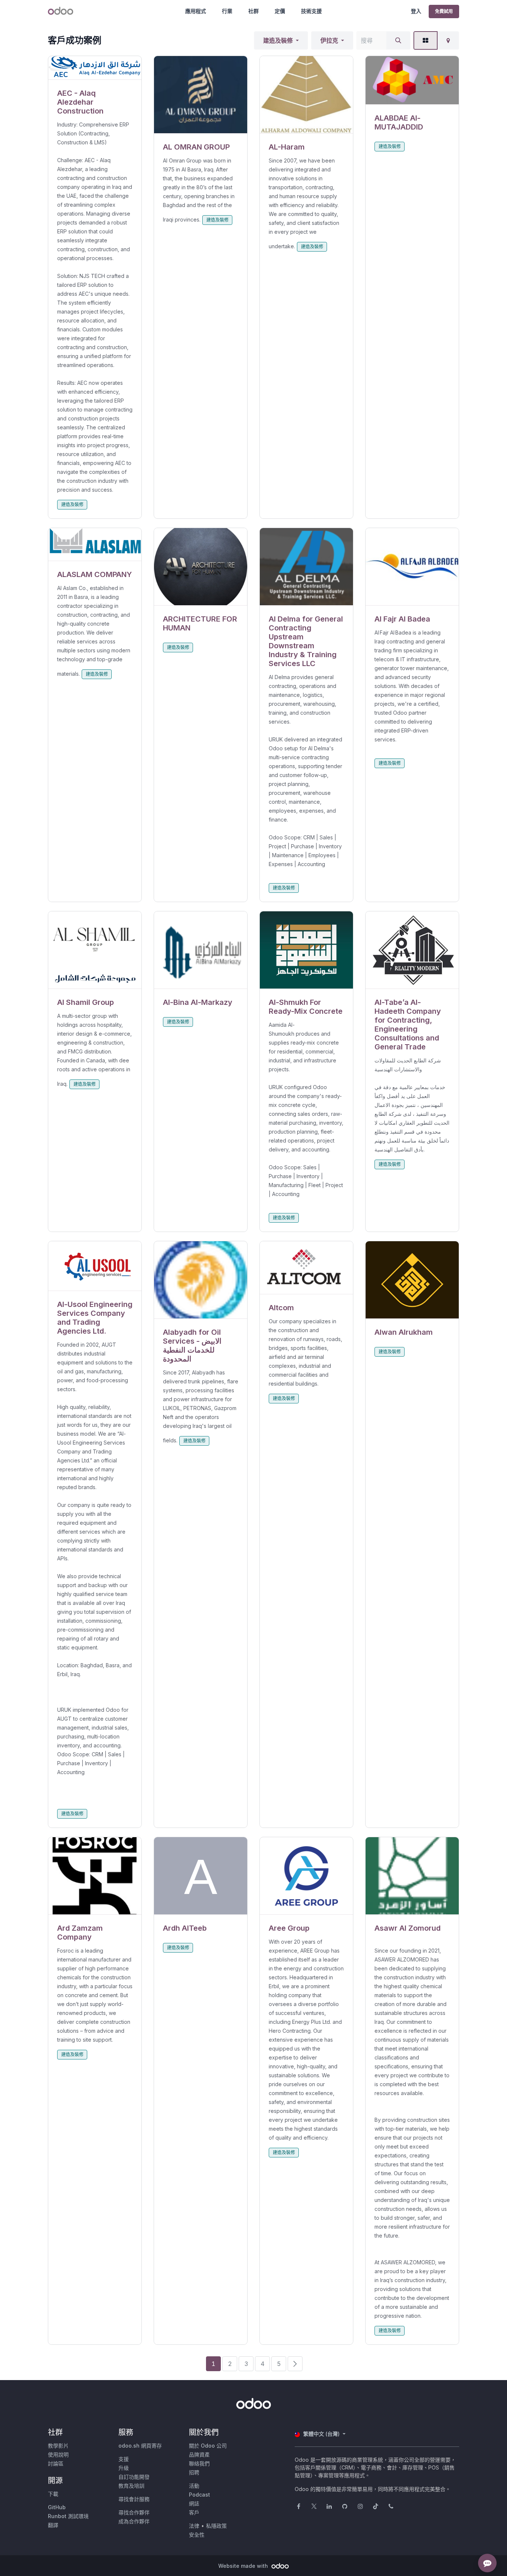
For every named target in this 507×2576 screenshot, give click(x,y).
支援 (124, 2459)
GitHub (57, 2507)
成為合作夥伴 (134, 2521)
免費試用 (444, 11)
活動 (194, 2486)
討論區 (56, 2463)
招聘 (194, 2472)
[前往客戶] (95, 68)
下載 (53, 2494)
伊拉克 (329, 40)
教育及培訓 (131, 2486)
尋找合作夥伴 (134, 2512)
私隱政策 (216, 2526)
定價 (280, 11)
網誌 (194, 2503)
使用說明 (58, 2454)
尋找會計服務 (134, 2499)
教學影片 (58, 2446)
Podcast (199, 2495)
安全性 (197, 2535)
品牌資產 (199, 2454)
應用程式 (196, 11)
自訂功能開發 (134, 2477)
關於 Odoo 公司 (208, 2446)
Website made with (244, 2566)
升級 (124, 2468)
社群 (253, 11)
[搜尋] (398, 40)
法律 (194, 2526)
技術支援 (311, 11)
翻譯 (53, 2525)
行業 (227, 11)
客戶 (194, 2512)
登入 (416, 11)
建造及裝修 (278, 40)
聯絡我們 (199, 2463)
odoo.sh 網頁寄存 (140, 2446)
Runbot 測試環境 (68, 2516)
